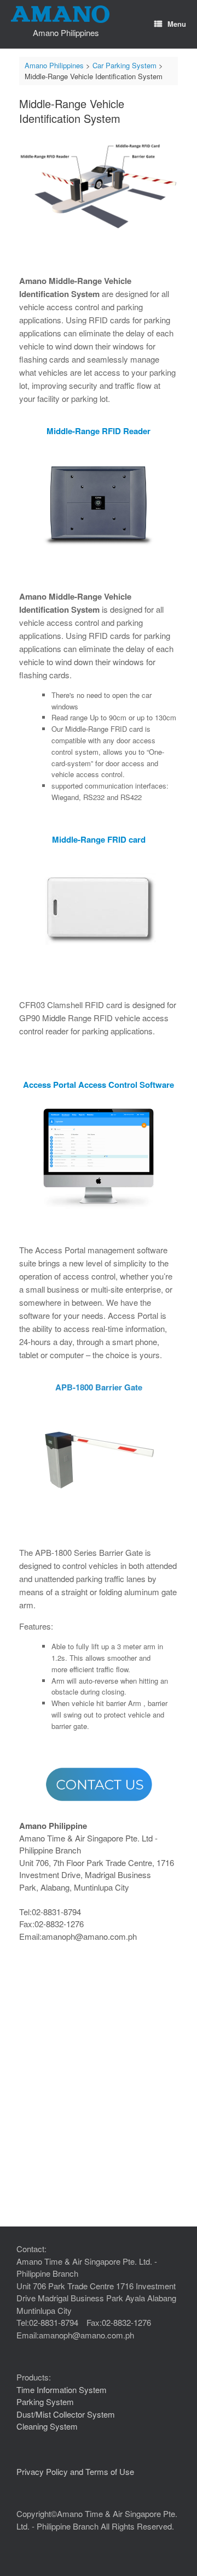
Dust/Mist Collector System (66, 2414)
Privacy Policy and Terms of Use (75, 2471)
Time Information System (62, 2390)
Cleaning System (47, 2426)
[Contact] (99, 1784)
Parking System (45, 2402)
